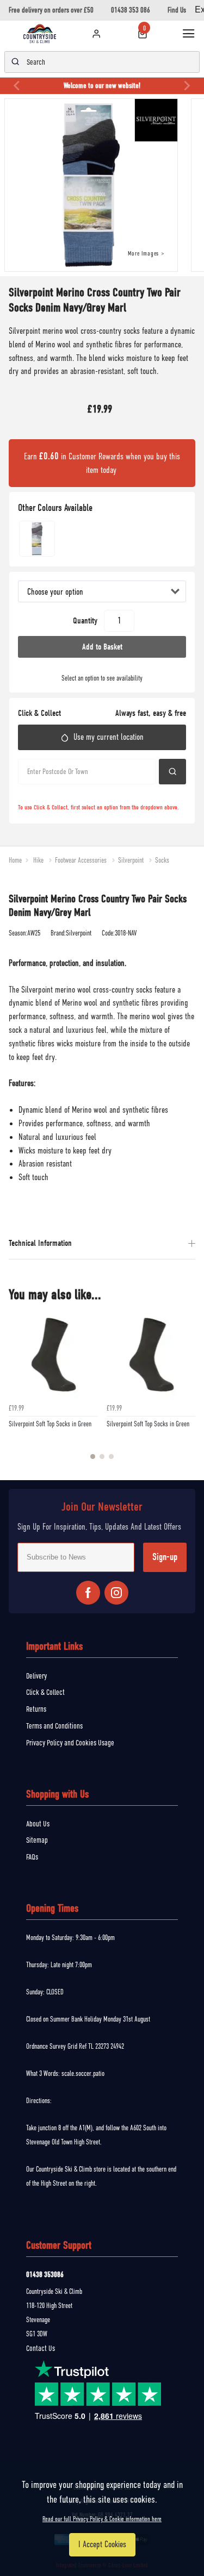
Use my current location (109, 737)
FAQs (32, 1857)
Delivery (36, 1676)
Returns (36, 1709)
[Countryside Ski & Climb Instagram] (116, 1593)
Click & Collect (45, 1692)
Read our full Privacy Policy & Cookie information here (102, 2519)
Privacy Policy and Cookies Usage (70, 1743)
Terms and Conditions (54, 1726)
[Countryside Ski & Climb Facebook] (88, 1593)
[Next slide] (187, 86)
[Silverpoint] (159, 121)
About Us (38, 1824)
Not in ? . (72, 794)
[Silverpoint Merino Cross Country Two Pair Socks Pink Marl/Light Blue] (37, 539)
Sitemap (37, 1840)
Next (186, 1392)
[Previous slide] (17, 86)
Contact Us (41, 2348)
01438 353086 (45, 2275)
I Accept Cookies (102, 2544)
